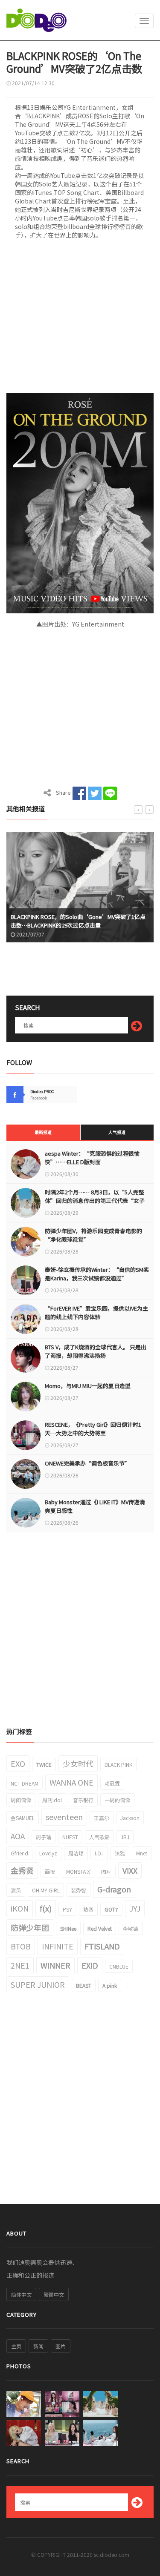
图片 (106, 1871)
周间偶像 (21, 1800)
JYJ (135, 1908)
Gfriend (19, 1853)
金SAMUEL (23, 1818)
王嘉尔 (102, 1818)
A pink (110, 1985)
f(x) (46, 1908)
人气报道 (117, 1132)
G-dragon (114, 1889)
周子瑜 (44, 1837)
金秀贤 (22, 1870)
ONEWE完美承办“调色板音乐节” (87, 1463)
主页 (16, 2346)
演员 (16, 1890)
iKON (20, 1908)
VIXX (130, 1870)
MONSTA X (78, 1871)
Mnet (142, 1853)
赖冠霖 (112, 1783)
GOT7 (111, 1909)
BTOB (21, 1946)
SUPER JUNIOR (38, 1984)
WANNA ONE (71, 1782)
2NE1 (20, 1965)
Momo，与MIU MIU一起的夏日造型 (88, 1386)
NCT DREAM (25, 1783)
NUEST (70, 1837)
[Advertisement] (80, 319)
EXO (18, 1763)
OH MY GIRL (46, 1890)
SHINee (68, 1928)
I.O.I (99, 1853)
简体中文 (21, 2294)
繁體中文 (54, 2294)
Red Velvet (100, 1928)
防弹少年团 (30, 1927)
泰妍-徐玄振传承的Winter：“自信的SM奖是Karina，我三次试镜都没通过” (97, 1274)
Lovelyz (48, 1853)
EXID (90, 1965)
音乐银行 (83, 1800)
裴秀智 (79, 1890)
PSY (67, 1909)
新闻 (38, 2346)
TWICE (44, 1765)
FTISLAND (102, 1946)
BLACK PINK (118, 1765)
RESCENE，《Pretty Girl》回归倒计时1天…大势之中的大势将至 (93, 1429)
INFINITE (58, 1946)
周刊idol (52, 1800)
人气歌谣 (99, 1837)
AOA (18, 1836)
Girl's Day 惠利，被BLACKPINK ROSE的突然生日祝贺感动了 (80, 921)
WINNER (55, 1965)
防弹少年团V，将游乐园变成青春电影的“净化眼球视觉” (93, 1235)
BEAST (84, 1985)
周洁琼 (76, 1853)
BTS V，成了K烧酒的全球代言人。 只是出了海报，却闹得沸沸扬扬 (96, 1351)
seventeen (64, 1817)
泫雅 (120, 1853)
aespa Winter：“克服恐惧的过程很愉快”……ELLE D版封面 (92, 1158)
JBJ (125, 1837)
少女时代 (78, 1763)
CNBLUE (119, 1966)
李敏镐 (131, 1928)
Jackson (130, 1818)
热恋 (88, 1909)
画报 (50, 1871)
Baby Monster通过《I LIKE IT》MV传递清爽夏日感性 (95, 1506)
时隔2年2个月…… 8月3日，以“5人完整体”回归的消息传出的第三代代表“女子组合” (95, 1201)
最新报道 (43, 1132)
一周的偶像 (117, 1800)
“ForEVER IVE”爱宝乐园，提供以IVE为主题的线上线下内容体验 (96, 1312)
